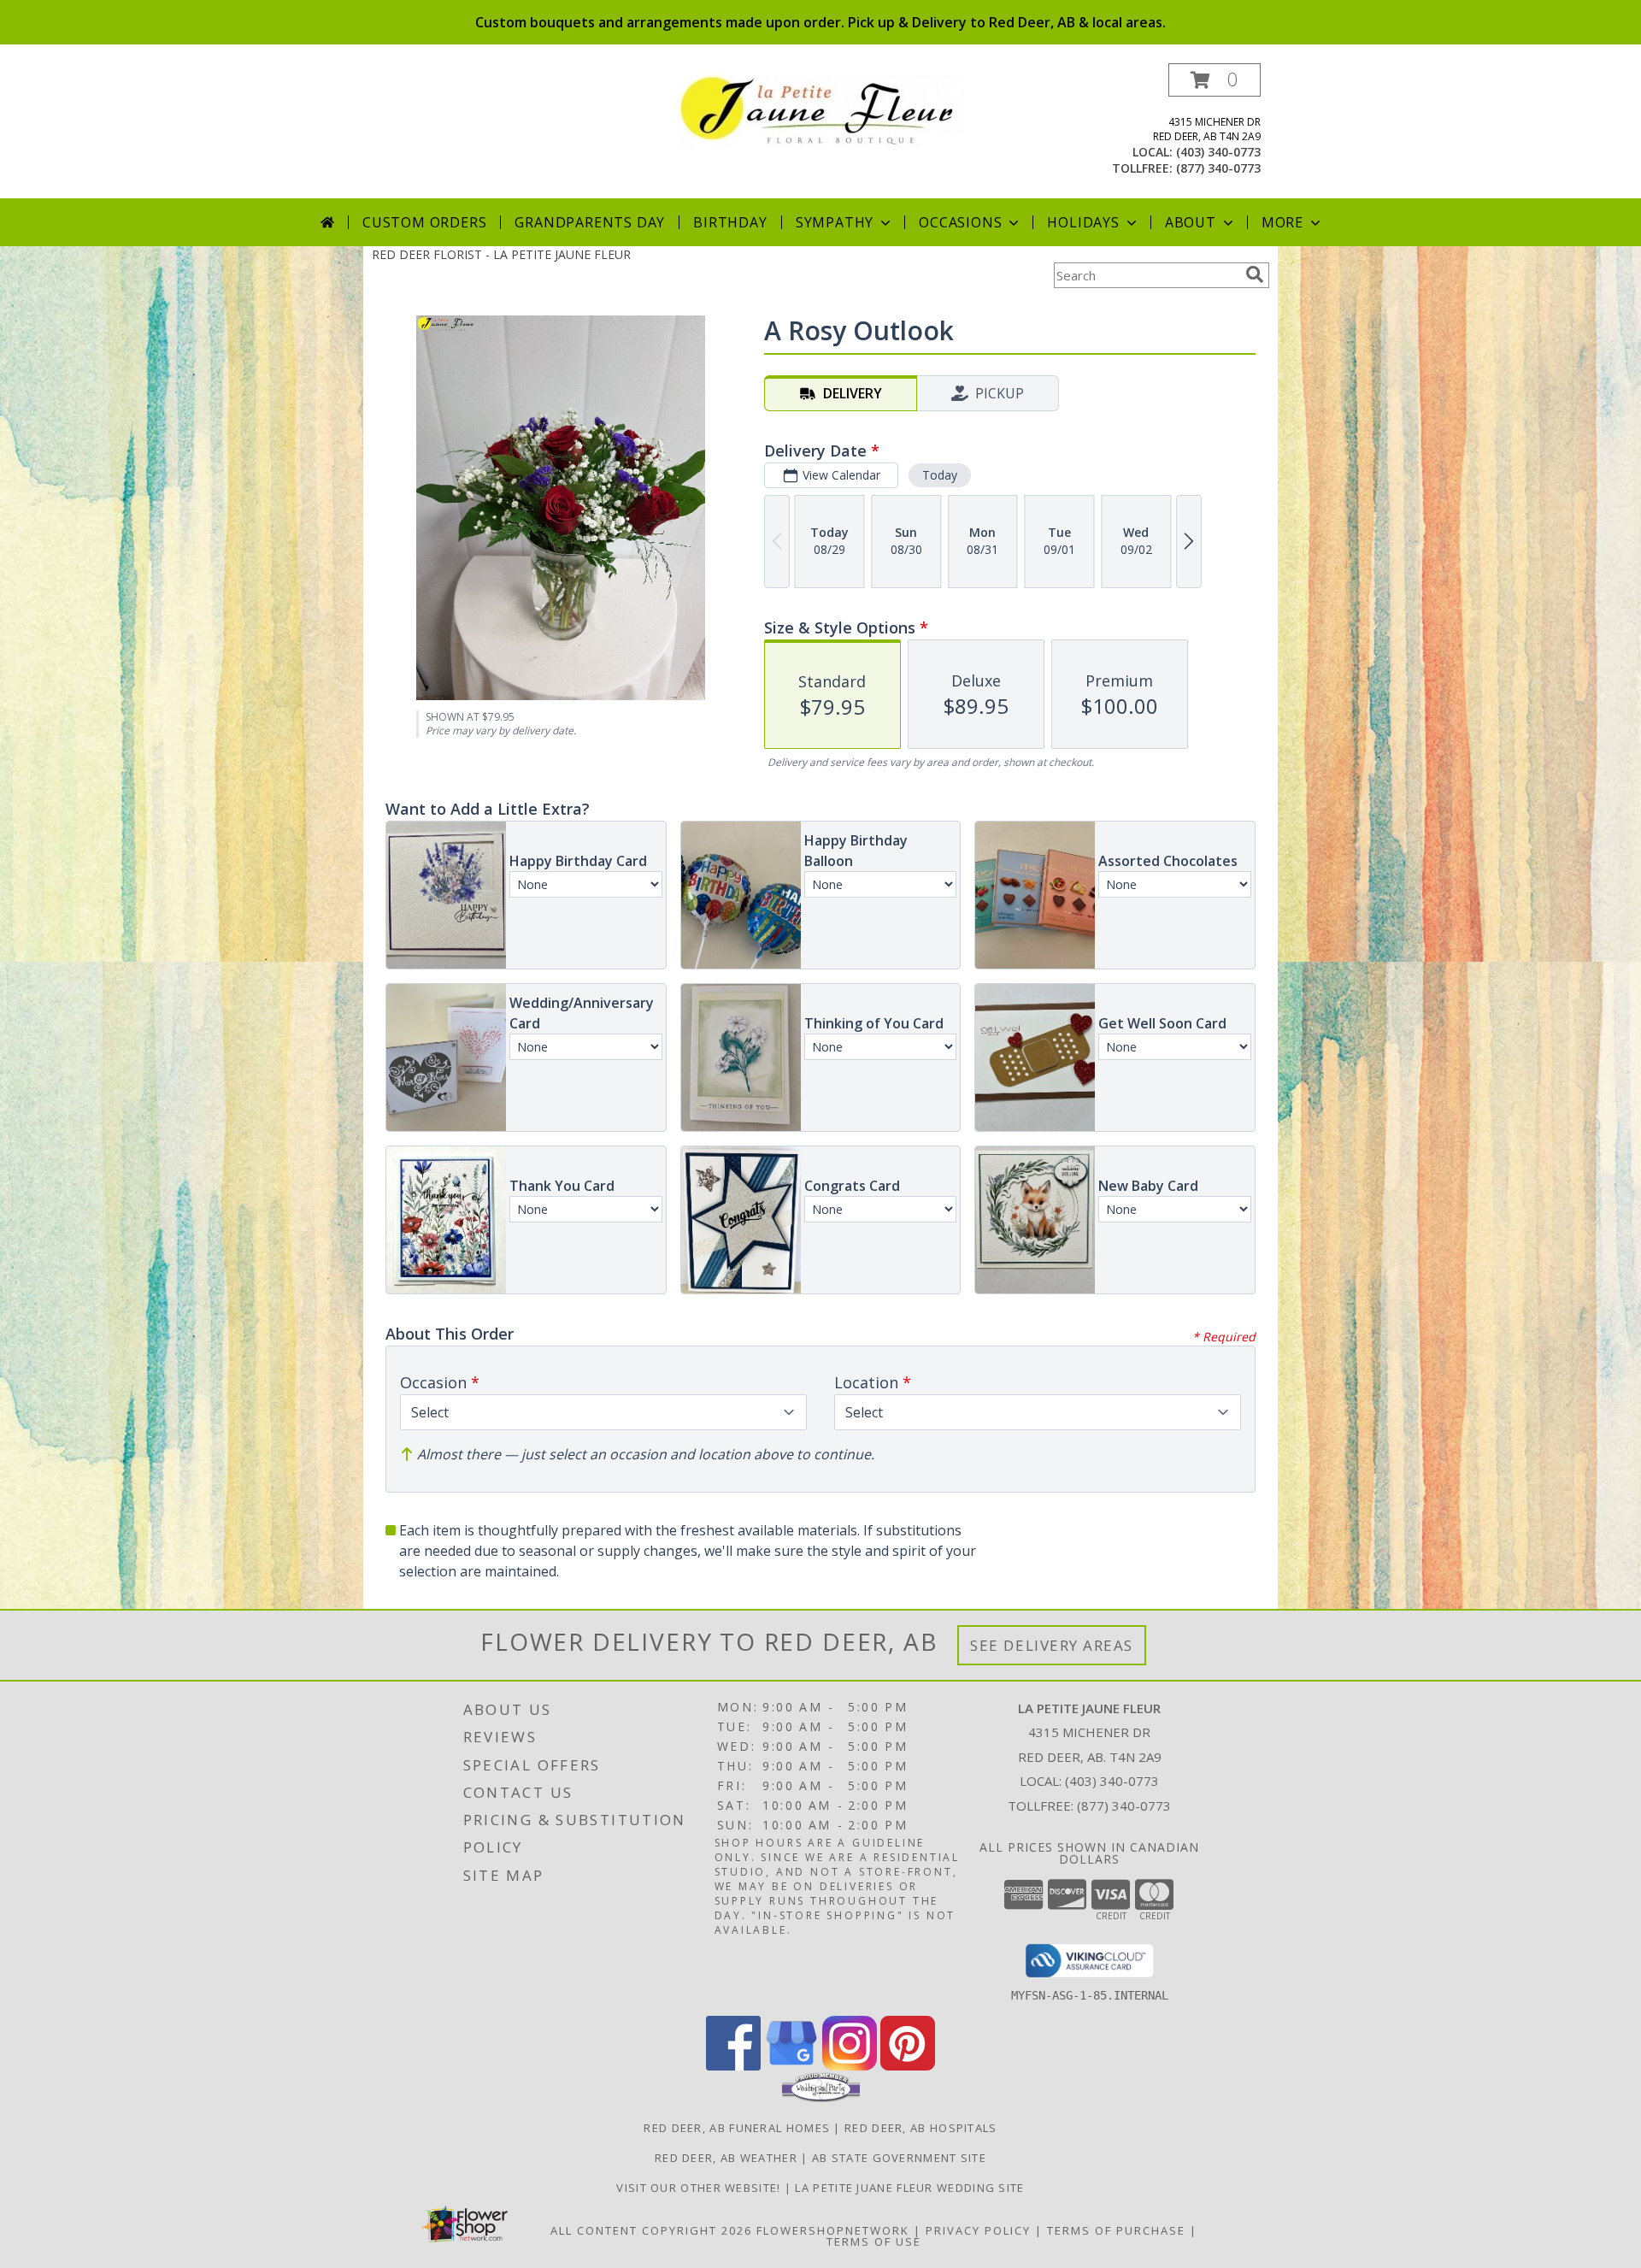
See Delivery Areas (1052, 1645)
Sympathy (835, 222)
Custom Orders (424, 222)
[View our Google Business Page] (791, 2066)
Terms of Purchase (1116, 2230)
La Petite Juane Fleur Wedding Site (909, 2188)
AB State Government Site (899, 2158)
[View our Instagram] (850, 2066)
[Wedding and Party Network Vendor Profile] (821, 2098)
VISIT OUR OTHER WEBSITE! (700, 2188)
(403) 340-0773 (1218, 152)
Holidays (1083, 222)
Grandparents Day (590, 222)
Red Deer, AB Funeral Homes (737, 2128)
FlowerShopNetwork (833, 2230)
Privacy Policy (978, 2230)
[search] (1255, 274)
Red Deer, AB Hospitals (921, 2128)
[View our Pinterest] (908, 2066)
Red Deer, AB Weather (726, 2158)
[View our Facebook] (733, 2066)
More (1282, 222)
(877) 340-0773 (1218, 168)
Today (940, 475)
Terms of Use (874, 2241)
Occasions (960, 222)
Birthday (730, 222)
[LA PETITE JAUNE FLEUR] (821, 110)
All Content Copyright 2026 (651, 2230)
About (1191, 222)
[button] (1215, 80)
